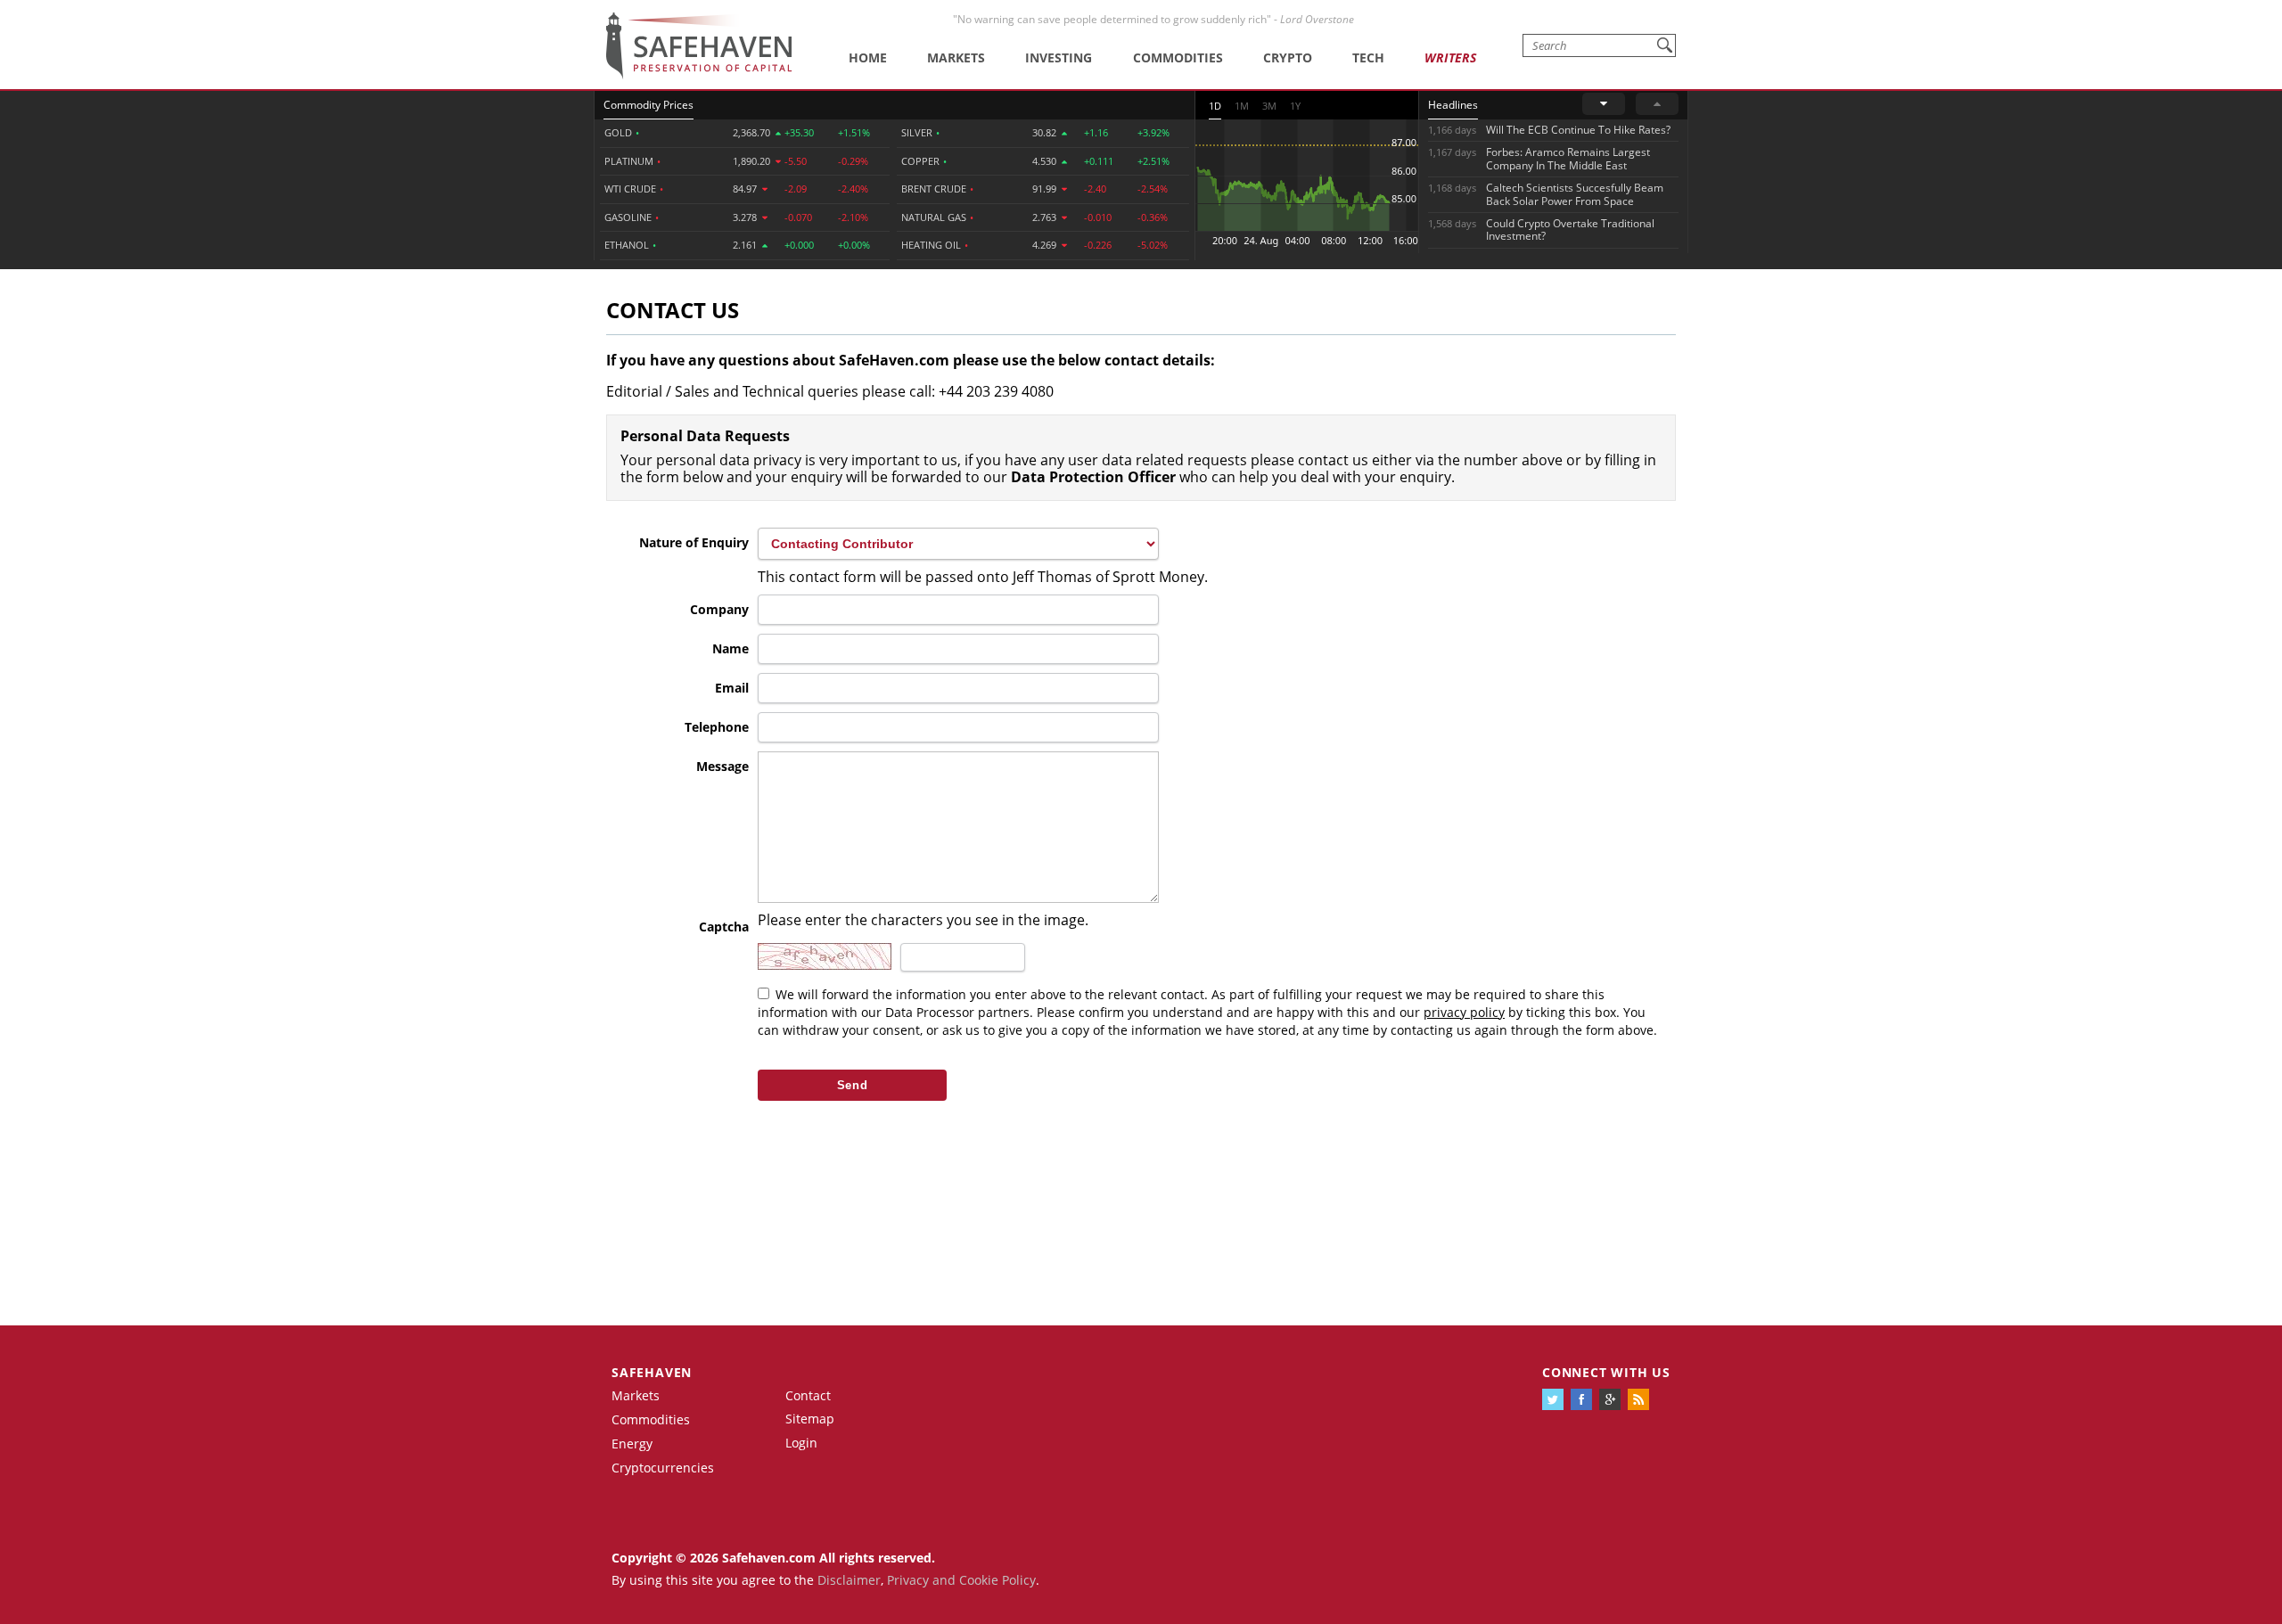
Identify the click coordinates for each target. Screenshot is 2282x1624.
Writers (1450, 57)
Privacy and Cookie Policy (961, 1580)
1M (1242, 106)
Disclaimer (849, 1580)
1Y (1295, 106)
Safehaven (652, 1372)
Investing (1059, 57)
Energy (632, 1444)
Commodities (1178, 57)
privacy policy (1464, 1012)
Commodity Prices (648, 105)
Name (731, 648)
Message (722, 766)
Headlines (1453, 105)
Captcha (724, 927)
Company (719, 609)
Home (868, 57)
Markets (956, 57)
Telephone (717, 727)
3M (1269, 106)
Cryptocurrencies (663, 1468)
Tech (1368, 57)
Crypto (1288, 57)
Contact (808, 1395)
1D (1215, 106)
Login (801, 1443)
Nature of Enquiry (694, 542)
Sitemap (810, 1419)
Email (732, 688)
